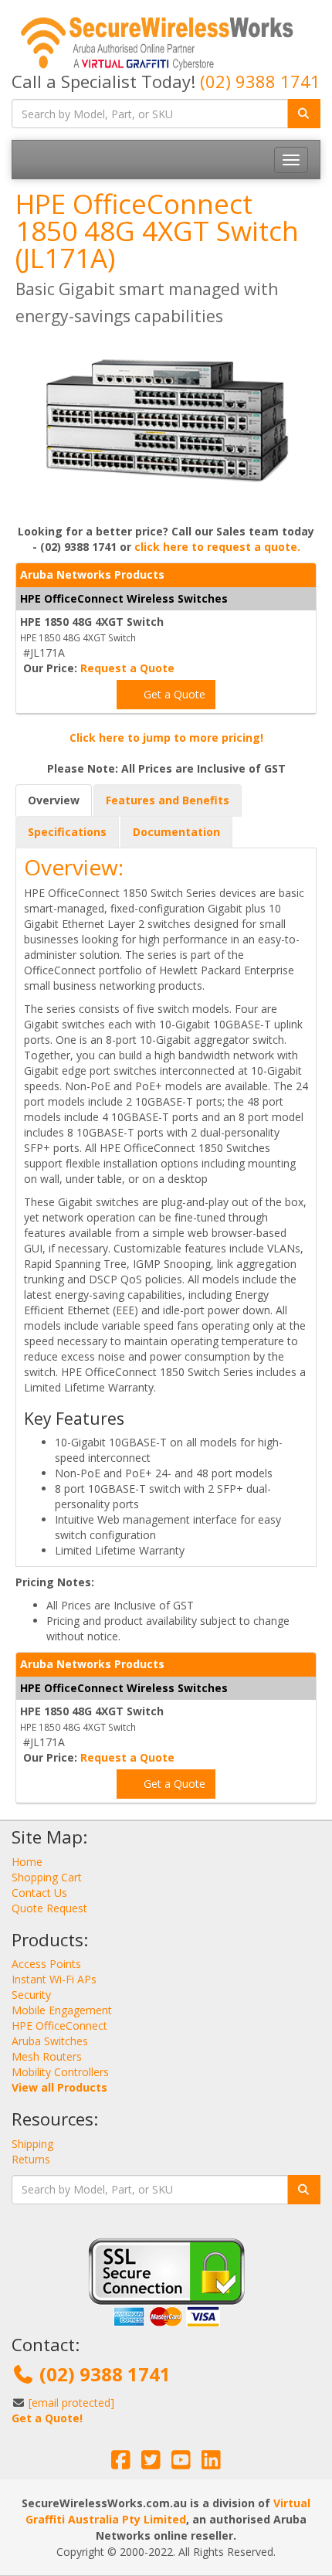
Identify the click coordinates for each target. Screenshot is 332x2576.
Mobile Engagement (62, 2010)
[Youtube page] (181, 2464)
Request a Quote (127, 668)
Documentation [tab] (176, 832)
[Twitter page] (151, 2464)
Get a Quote (173, 694)
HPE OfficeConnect (59, 2025)
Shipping (32, 2144)
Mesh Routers (47, 2056)
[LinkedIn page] (211, 2464)
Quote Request (49, 1908)
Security (31, 1995)
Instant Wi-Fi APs (54, 1979)
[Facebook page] (121, 2464)
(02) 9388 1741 (260, 81)
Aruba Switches (50, 2041)
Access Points (46, 1964)
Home (27, 1862)
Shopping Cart (47, 1877)
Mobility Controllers (60, 2072)
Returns (31, 2159)
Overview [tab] (54, 800)
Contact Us (39, 1893)
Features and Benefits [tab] (168, 800)
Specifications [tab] (67, 832)
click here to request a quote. (217, 547)
